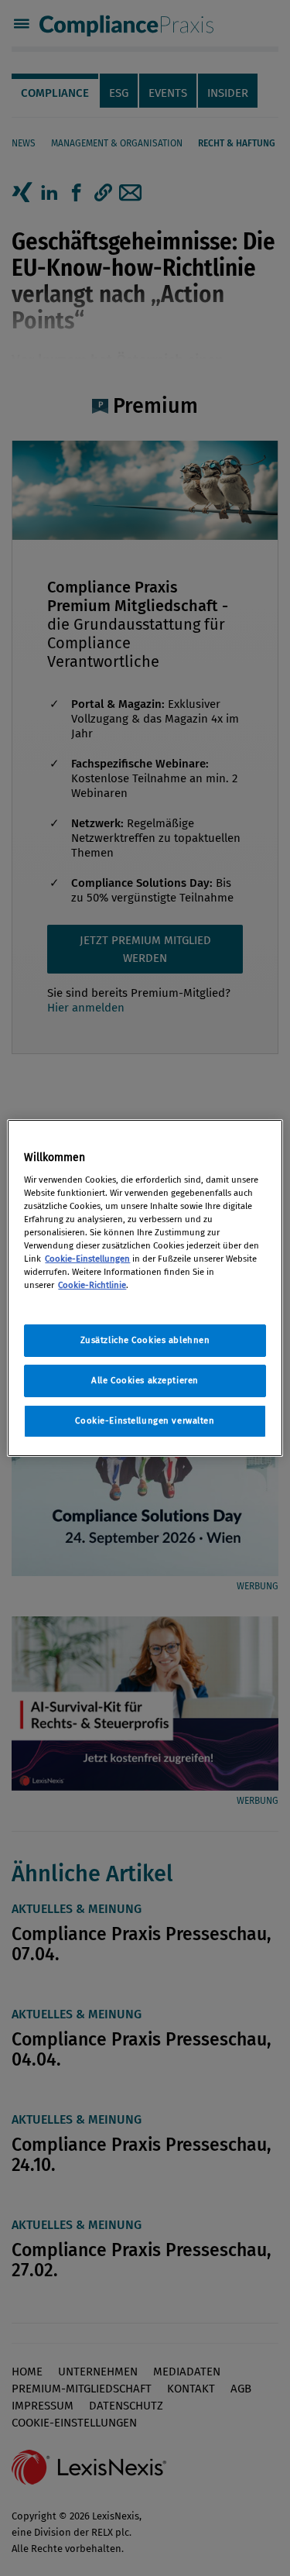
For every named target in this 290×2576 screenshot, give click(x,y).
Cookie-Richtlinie (92, 1285)
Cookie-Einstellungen (87, 1259)
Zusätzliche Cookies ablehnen (145, 1340)
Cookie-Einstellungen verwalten (145, 1420)
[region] (145, 1288)
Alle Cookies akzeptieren (145, 1380)
